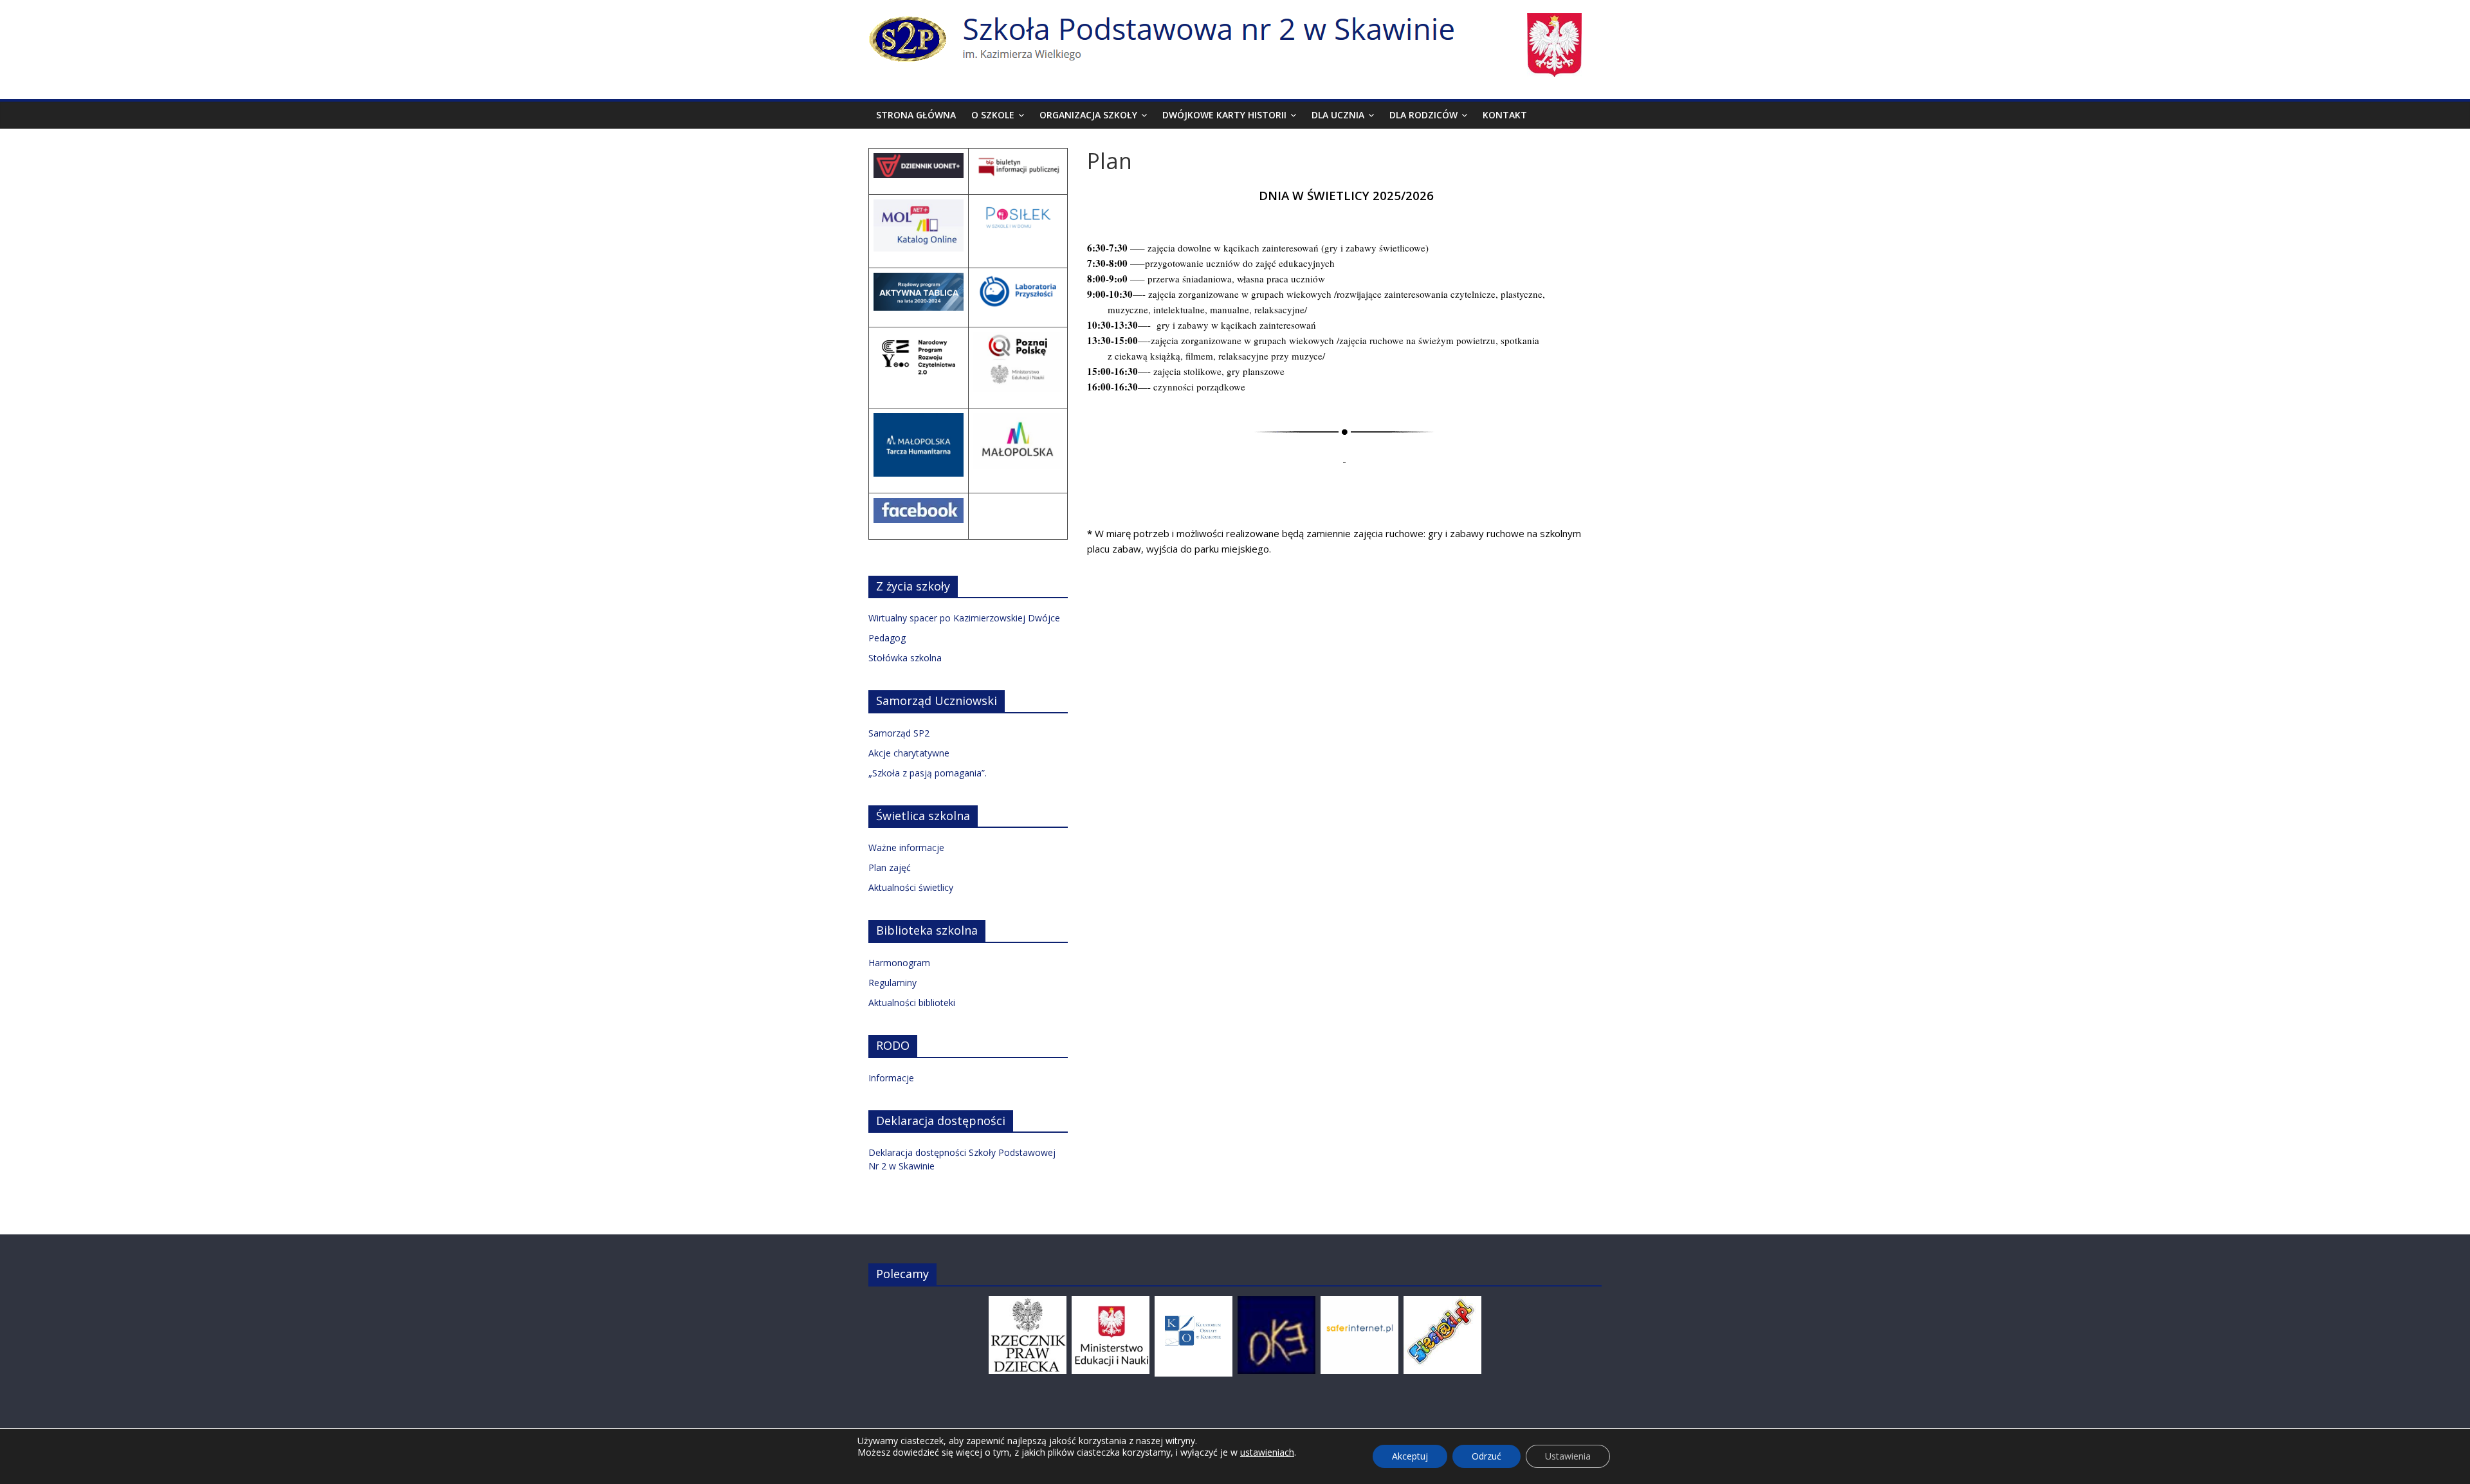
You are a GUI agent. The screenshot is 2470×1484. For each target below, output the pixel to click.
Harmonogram (899, 963)
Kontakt (1505, 115)
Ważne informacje (906, 847)
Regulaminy (892, 983)
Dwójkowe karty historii (1224, 115)
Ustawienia (1568, 1456)
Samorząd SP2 (899, 733)
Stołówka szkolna (905, 658)
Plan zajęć (890, 867)
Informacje (891, 1078)
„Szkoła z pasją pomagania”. (928, 773)
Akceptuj (1410, 1456)
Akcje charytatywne (909, 753)
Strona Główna (916, 115)
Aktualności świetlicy (911, 887)
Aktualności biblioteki (912, 1003)
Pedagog (887, 638)
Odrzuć (1487, 1456)
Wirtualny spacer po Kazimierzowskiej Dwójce (964, 618)
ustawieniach (1267, 1452)
